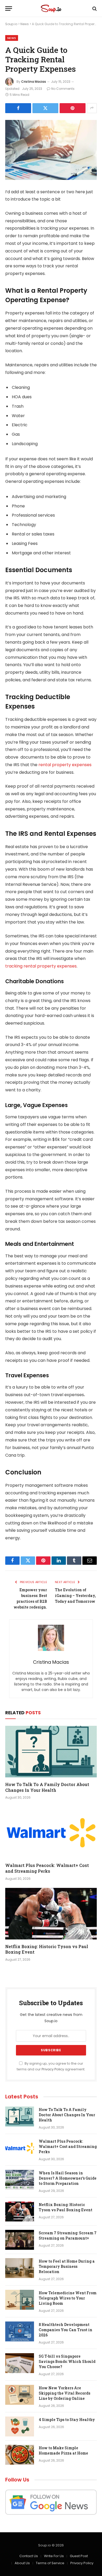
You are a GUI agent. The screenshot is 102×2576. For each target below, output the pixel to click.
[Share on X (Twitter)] (45, 108)
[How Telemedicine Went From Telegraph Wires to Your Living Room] (20, 2300)
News (25, 24)
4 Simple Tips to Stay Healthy (67, 2420)
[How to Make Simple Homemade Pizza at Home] (20, 2455)
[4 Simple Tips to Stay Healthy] (20, 2426)
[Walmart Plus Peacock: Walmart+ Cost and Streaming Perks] (51, 1833)
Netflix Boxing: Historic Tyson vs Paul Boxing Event (66, 2207)
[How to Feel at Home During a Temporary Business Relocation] (20, 2268)
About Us (22, 2563)
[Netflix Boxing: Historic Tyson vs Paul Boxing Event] (51, 1914)
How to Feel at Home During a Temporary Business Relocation (67, 2266)
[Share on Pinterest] (73, 108)
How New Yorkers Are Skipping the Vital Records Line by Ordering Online (64, 2393)
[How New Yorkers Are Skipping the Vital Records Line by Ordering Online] (20, 2395)
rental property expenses (65, 765)
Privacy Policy (53, 2069)
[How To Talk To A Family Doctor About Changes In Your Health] (51, 1752)
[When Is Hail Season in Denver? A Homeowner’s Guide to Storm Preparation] (20, 2180)
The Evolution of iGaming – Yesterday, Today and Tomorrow (75, 1596)
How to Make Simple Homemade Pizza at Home (63, 2450)
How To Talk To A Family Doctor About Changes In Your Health (47, 1787)
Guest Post (79, 2556)
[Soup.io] (51, 9)
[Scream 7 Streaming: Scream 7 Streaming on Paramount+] (20, 2240)
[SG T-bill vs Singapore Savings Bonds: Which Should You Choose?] (20, 2363)
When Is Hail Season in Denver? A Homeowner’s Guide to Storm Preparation (68, 2178)
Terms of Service (50, 2563)
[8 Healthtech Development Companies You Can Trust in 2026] (20, 2331)
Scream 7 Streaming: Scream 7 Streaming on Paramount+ (68, 2235)
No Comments (63, 89)
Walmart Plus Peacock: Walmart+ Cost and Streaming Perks (47, 1868)
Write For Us (54, 2556)
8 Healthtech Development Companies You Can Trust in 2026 (66, 2330)
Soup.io (11, 24)
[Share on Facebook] (18, 108)
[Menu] (9, 9)
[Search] (94, 9)
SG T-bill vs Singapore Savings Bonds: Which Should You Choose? (67, 2361)
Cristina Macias (34, 82)
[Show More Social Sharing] (92, 108)
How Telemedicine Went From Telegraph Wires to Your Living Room (68, 2298)
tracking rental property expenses (41, 966)
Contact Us (29, 2556)
